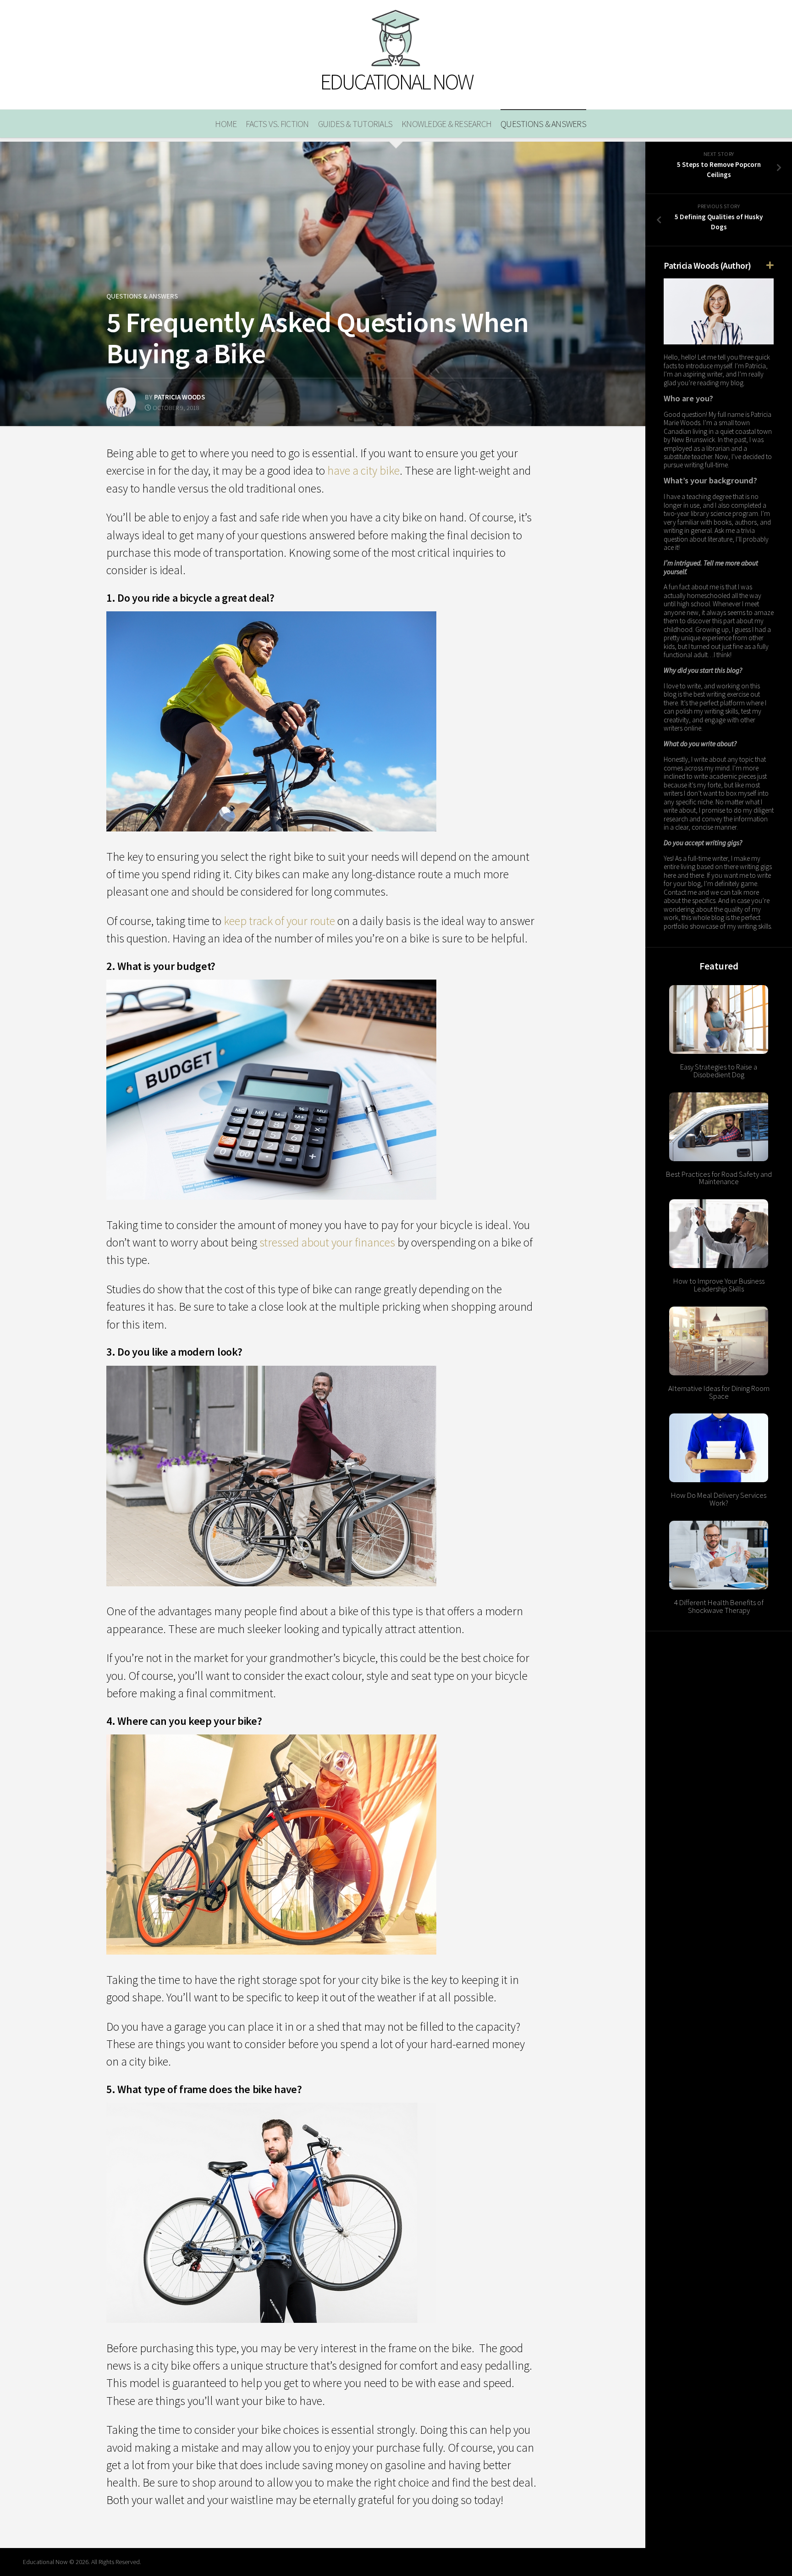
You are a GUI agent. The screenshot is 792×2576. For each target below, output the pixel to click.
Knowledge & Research (446, 124)
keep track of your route (279, 921)
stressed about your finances (327, 1242)
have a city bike (363, 471)
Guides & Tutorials (355, 124)
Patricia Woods (179, 397)
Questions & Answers (543, 124)
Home (226, 124)
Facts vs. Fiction (277, 124)
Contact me (680, 892)
